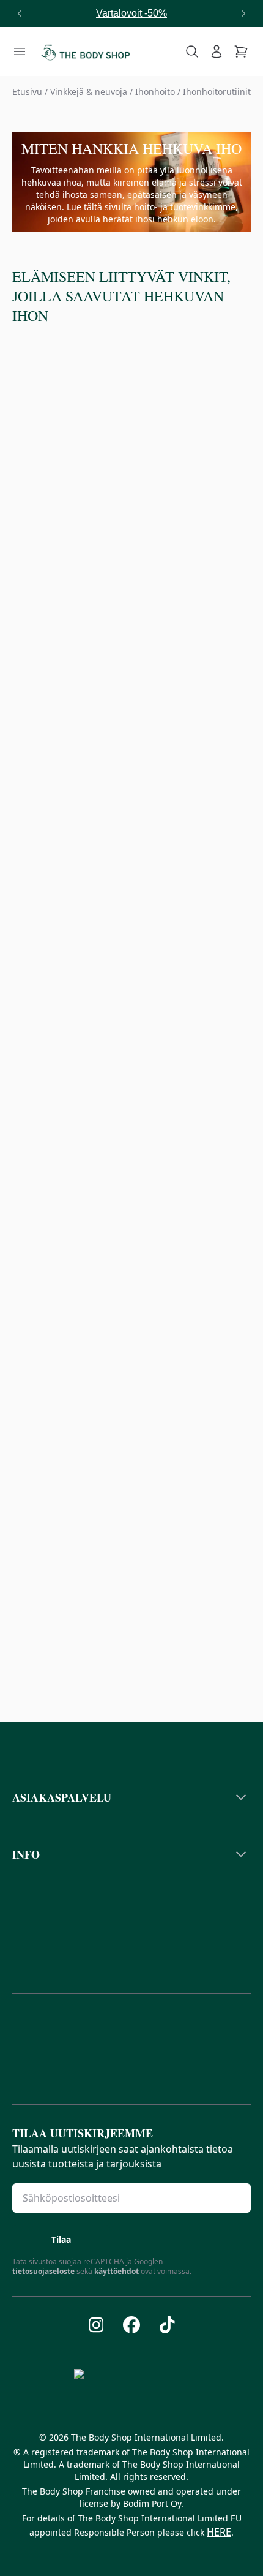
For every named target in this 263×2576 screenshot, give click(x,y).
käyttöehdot (117, 2271)
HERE (219, 2532)
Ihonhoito (155, 92)
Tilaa (61, 2239)
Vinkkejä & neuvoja (89, 92)
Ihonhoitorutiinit (217, 92)
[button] (131, 1797)
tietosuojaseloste (43, 2271)
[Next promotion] (243, 13)
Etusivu (27, 92)
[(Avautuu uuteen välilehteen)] (96, 2325)
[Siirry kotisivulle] (86, 51)
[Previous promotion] (20, 13)
